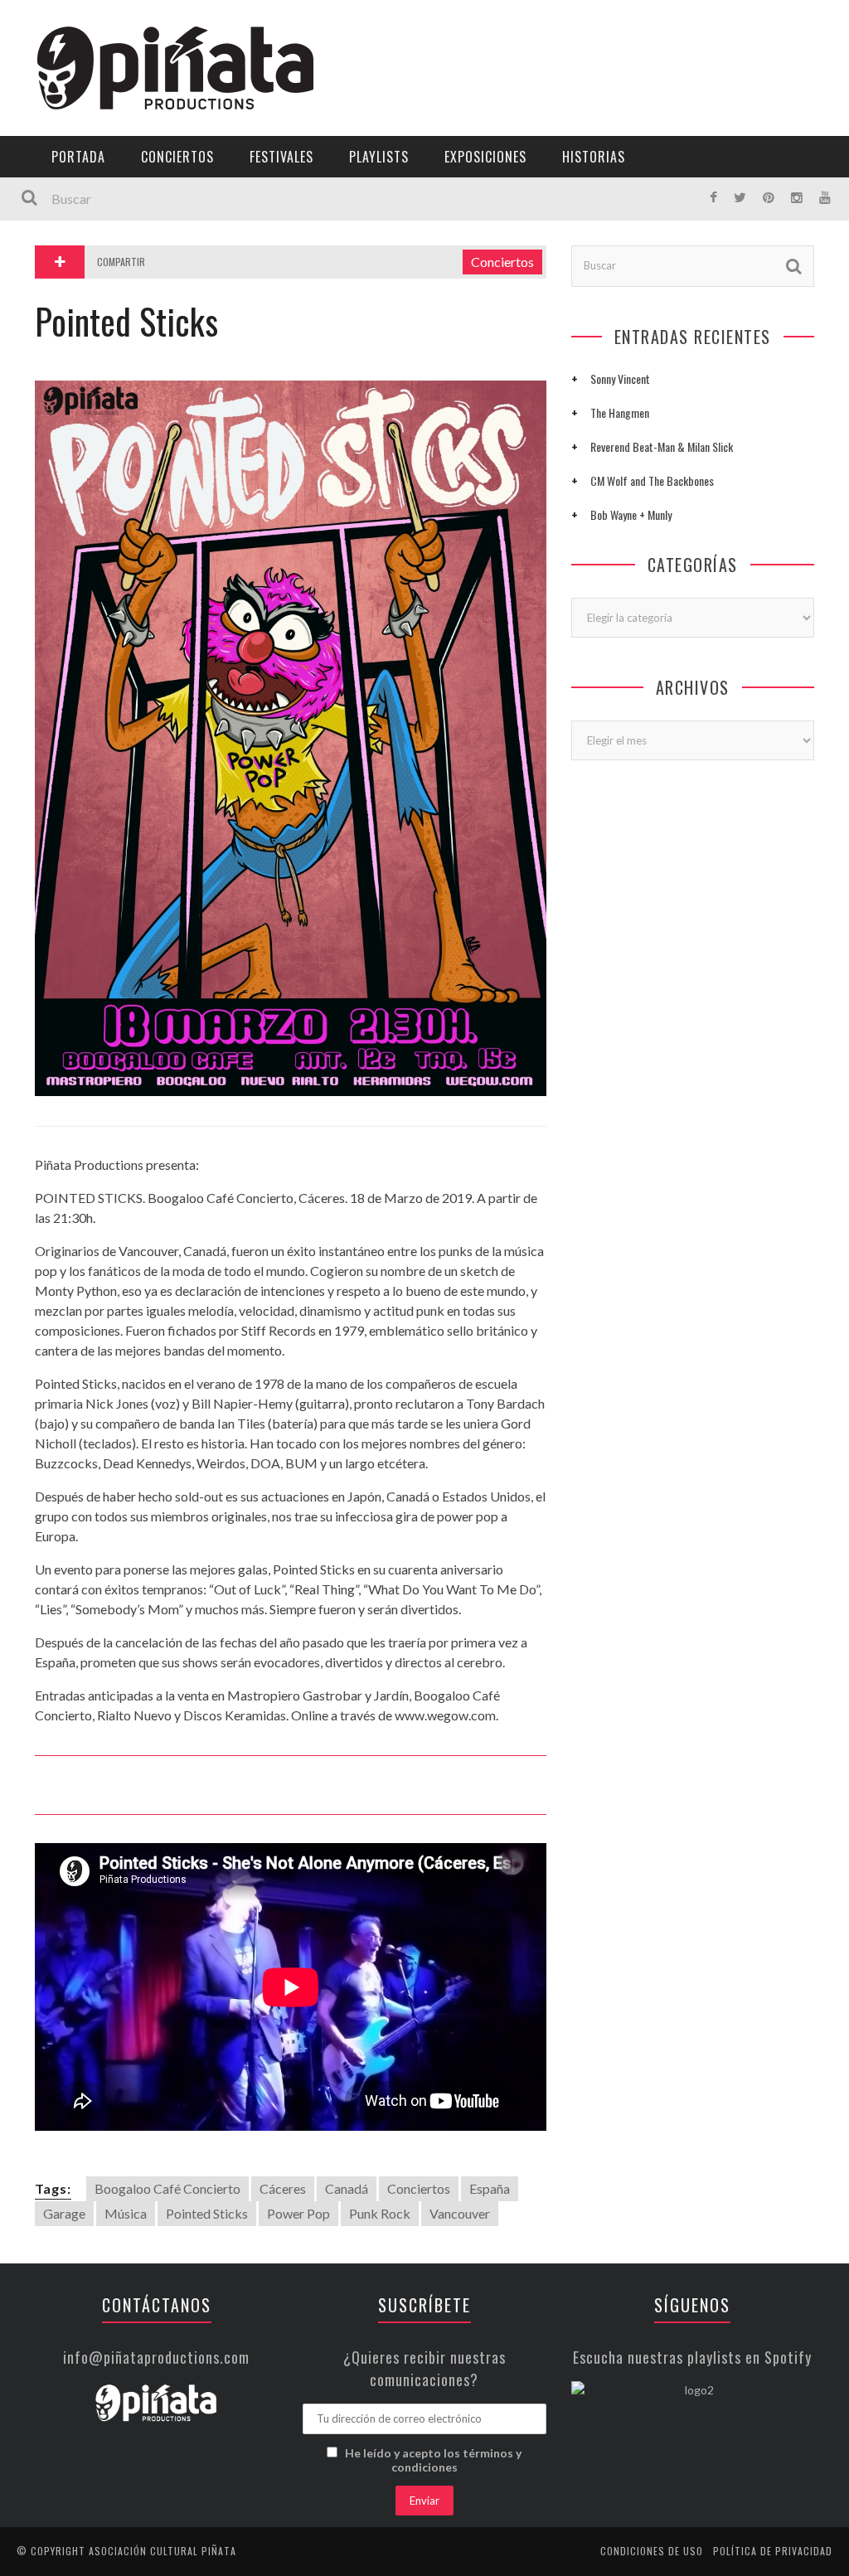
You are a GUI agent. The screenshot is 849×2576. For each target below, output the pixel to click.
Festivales (54, 178)
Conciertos (177, 157)
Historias (52, 280)
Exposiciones (62, 246)
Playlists (52, 212)
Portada (49, 110)
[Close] (25, 25)
